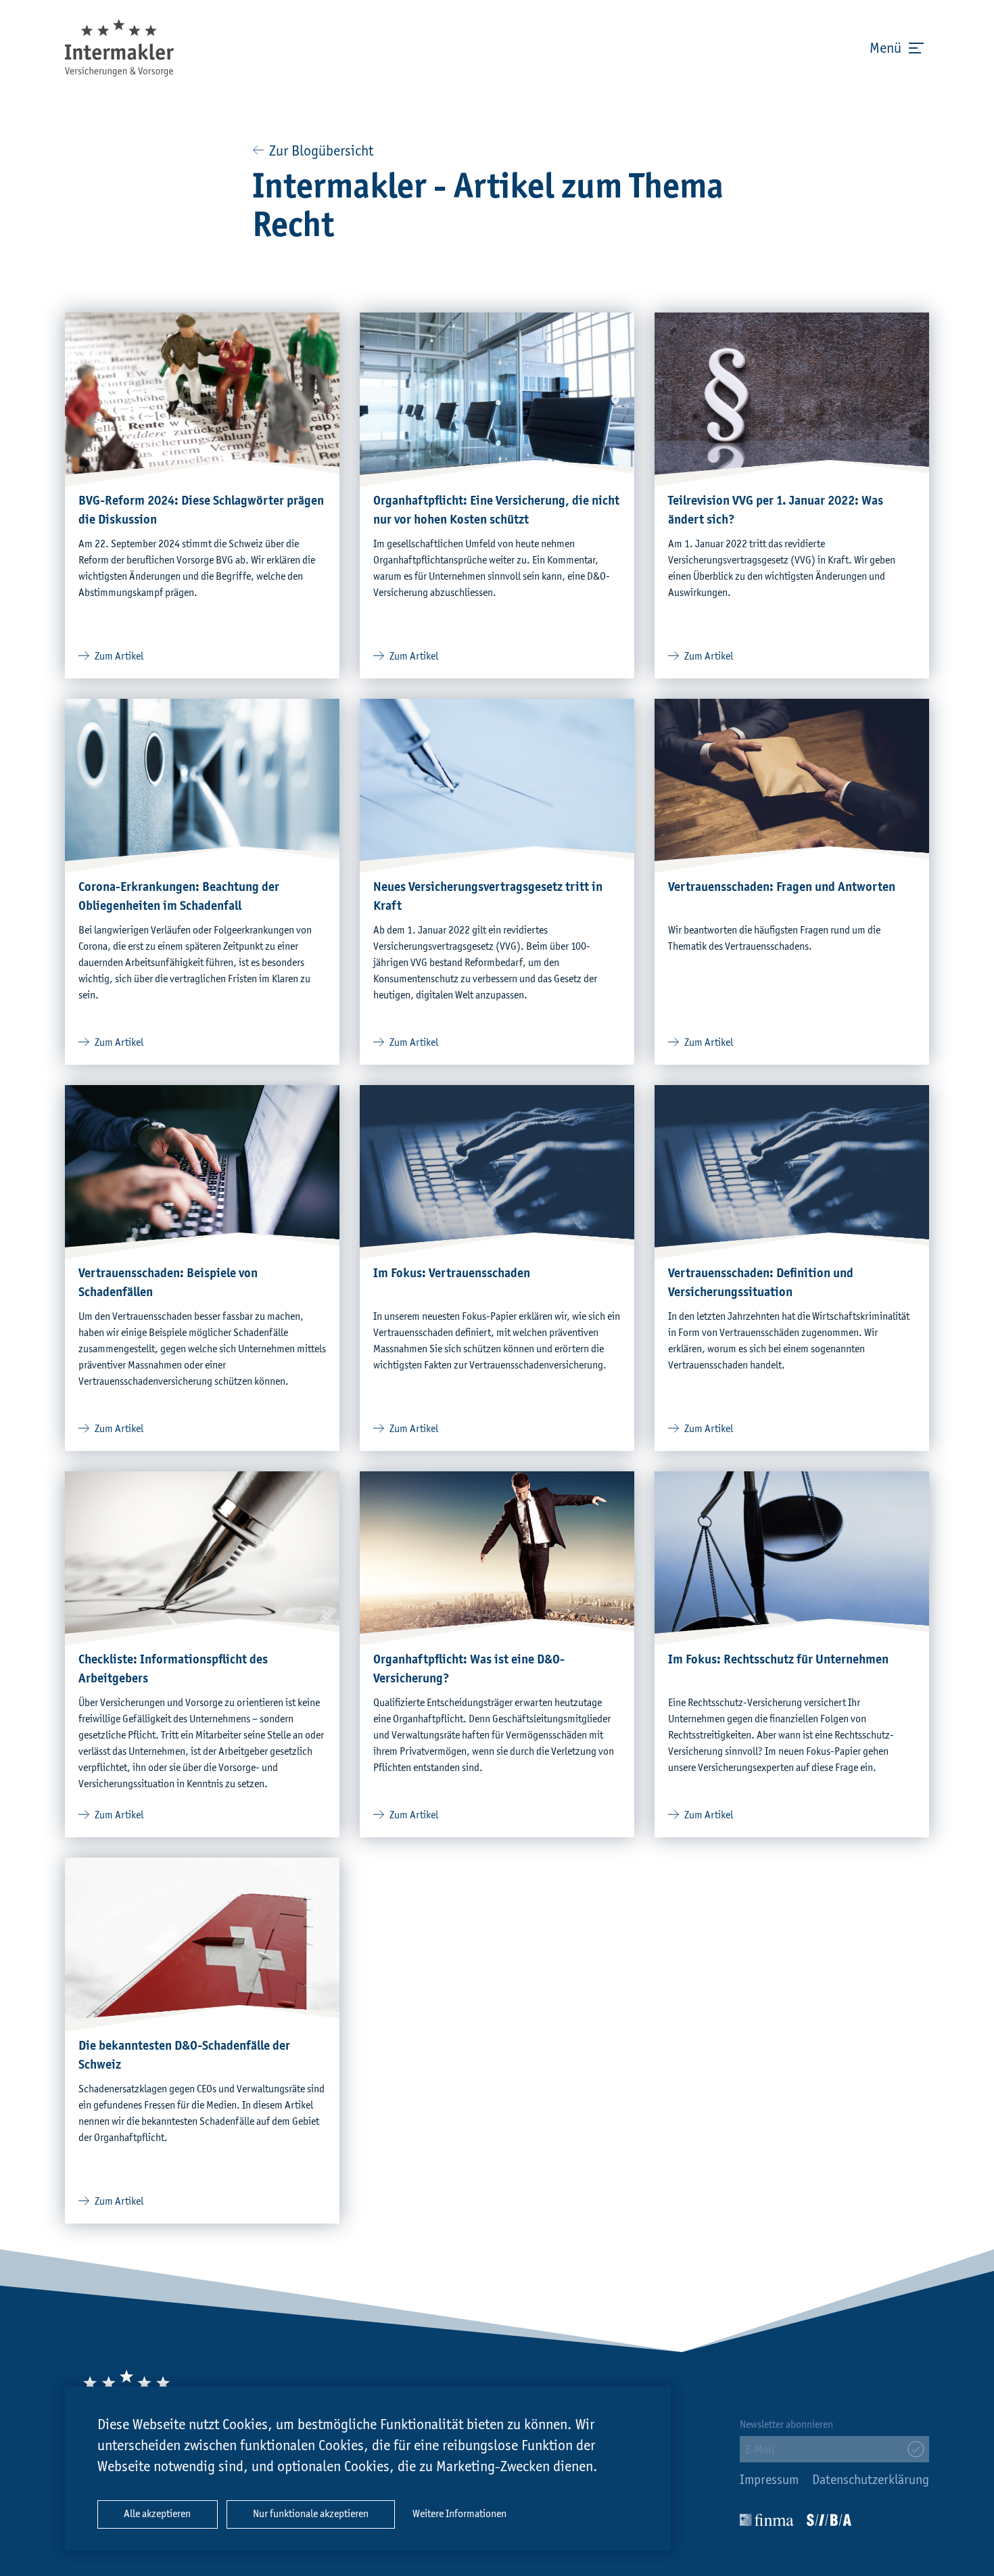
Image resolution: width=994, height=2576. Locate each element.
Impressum (769, 2481)
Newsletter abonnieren (786, 2425)
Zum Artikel (119, 657)
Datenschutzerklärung (871, 2481)
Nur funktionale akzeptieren (311, 2514)
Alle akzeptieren (157, 2514)
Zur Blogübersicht (319, 152)
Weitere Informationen (459, 2514)
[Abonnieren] (916, 2449)
